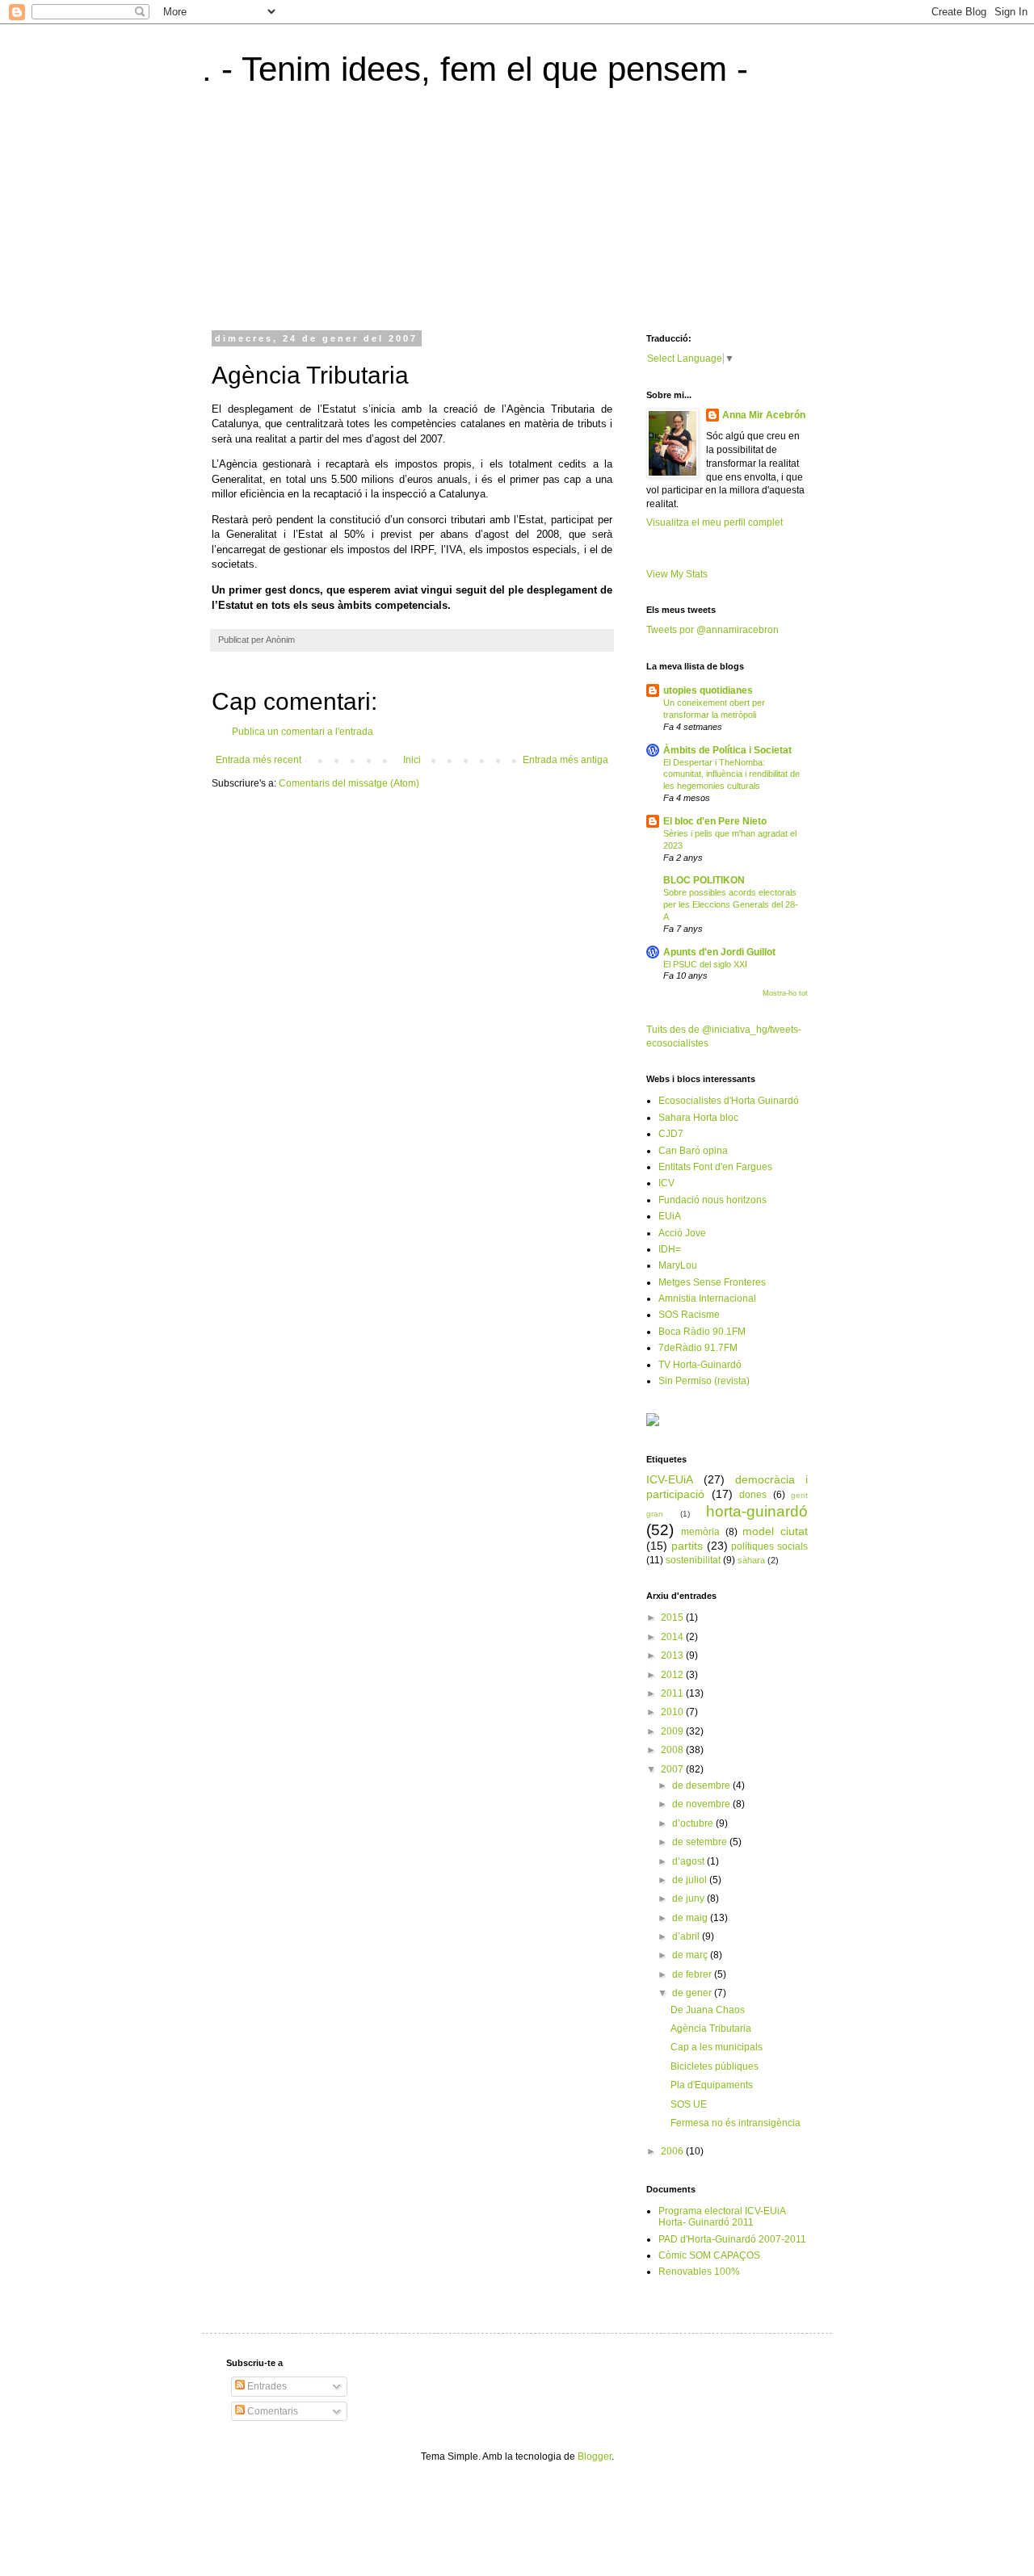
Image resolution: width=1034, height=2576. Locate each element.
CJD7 (671, 1134)
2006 (673, 2151)
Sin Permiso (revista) (704, 1381)
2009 (673, 1731)
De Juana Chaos (708, 2010)
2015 (673, 1617)
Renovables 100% (699, 2272)
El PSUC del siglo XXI (705, 964)
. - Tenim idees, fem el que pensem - (475, 69)
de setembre (701, 1842)
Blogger (595, 2456)
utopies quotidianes (708, 690)
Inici (412, 760)
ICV (666, 1183)
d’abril (687, 1936)
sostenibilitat (693, 1560)
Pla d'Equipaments (712, 2085)
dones (753, 1495)
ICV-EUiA (670, 1479)
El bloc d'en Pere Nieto (715, 821)
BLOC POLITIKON (704, 880)
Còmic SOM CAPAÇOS (709, 2255)
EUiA (670, 1216)
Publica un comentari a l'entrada (303, 732)
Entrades (266, 2386)
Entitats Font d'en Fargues (715, 1167)
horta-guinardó (757, 1511)
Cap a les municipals (717, 2047)
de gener (693, 1993)
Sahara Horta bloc (698, 1118)
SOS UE (689, 2104)
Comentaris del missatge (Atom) (349, 783)
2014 (673, 1637)
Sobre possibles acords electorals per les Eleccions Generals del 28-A (731, 904)
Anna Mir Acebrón (764, 415)
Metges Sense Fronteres (712, 1282)
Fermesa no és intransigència (736, 2123)
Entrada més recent (258, 760)
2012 (673, 1675)
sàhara (751, 1560)
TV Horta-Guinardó (700, 1365)
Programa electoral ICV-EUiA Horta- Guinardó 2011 (722, 2217)
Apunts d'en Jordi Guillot (719, 952)
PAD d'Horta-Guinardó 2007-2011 (732, 2239)
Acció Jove (682, 1233)
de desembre (702, 1785)
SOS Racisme (689, 1315)
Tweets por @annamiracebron (712, 630)
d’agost (689, 1861)
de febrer (693, 1974)
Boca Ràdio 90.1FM (702, 1332)
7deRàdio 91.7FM (698, 1348)
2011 (673, 1693)
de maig (691, 1918)
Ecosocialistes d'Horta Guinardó (729, 1101)
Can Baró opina (693, 1151)
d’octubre (694, 1823)
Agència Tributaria (711, 2028)
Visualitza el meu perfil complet (715, 522)
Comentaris (271, 2411)
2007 (673, 1769)
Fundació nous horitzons (712, 1200)
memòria (700, 1532)
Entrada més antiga (565, 760)
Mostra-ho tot (785, 993)
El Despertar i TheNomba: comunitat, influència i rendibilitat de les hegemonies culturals (731, 774)
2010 (673, 1712)
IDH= (670, 1249)
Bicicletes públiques (715, 2066)
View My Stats (677, 574)
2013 (673, 1655)
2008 (673, 1750)
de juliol (691, 1880)
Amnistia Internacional (707, 1298)
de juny (689, 1898)
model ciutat (775, 1531)
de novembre (702, 1804)
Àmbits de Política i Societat (727, 750)
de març (691, 1955)
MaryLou (678, 1265)
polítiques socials (769, 1546)
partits (687, 1546)
